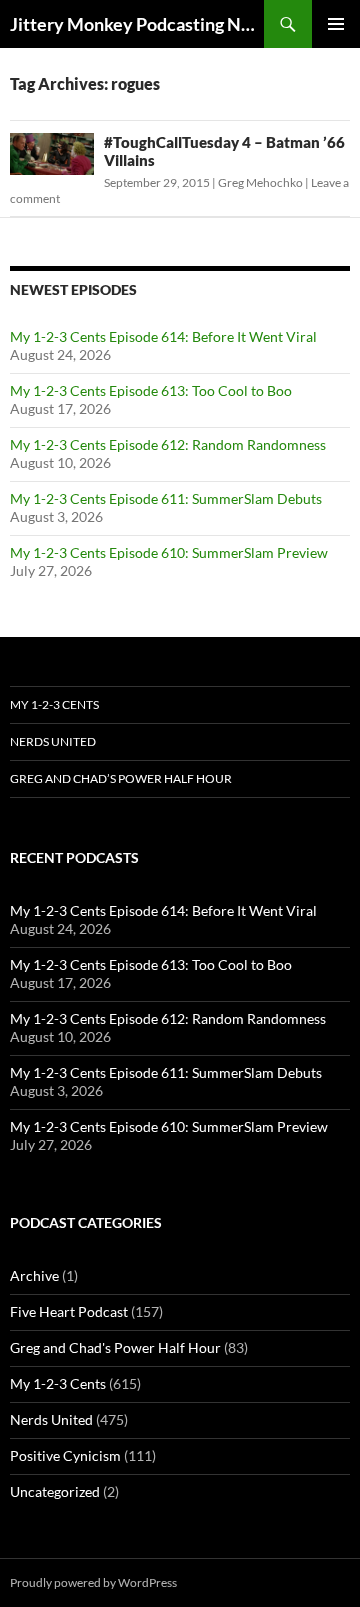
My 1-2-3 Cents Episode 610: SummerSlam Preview (169, 552)
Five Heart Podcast (69, 1311)
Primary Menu (336, 24)
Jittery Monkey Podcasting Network (137, 24)
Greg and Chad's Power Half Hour (115, 1347)
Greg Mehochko (260, 182)
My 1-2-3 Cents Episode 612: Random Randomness (168, 444)
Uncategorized (55, 1491)
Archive (34, 1275)
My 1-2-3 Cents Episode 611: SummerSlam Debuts (166, 498)
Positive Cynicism (65, 1455)
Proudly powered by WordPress (93, 1582)
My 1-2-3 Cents (54, 704)
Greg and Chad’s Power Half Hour (121, 778)
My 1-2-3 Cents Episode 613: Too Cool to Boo (151, 390)
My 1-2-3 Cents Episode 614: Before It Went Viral (163, 336)
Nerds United (53, 741)
